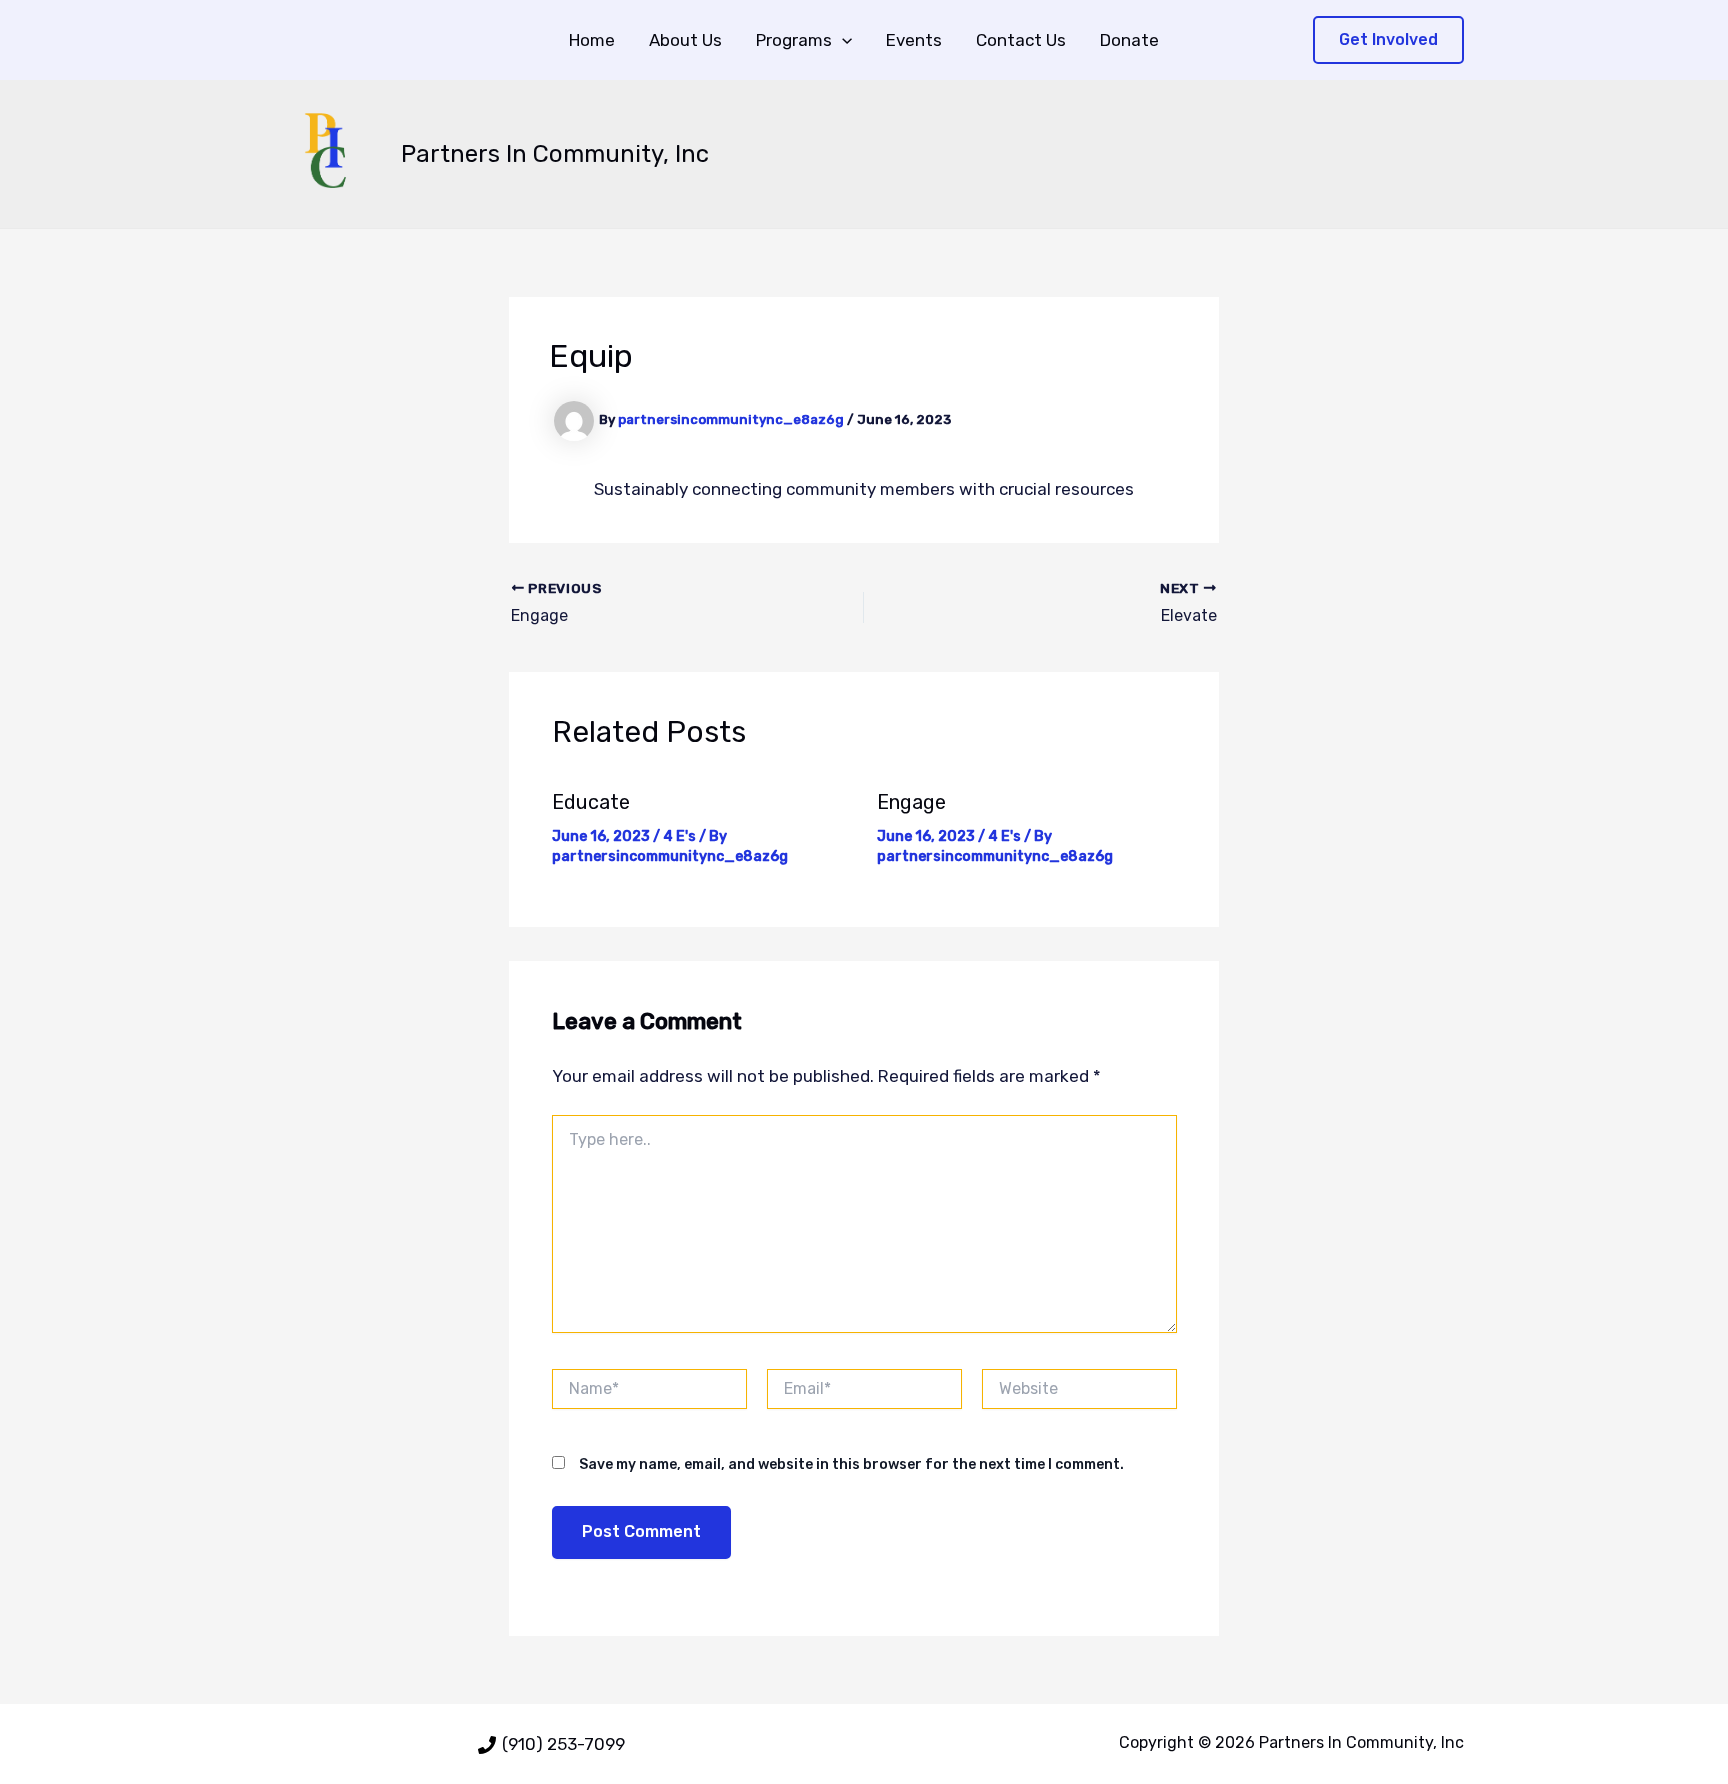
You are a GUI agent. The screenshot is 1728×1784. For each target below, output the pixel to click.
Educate (591, 802)
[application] (842, 40)
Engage (911, 802)
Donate (1129, 40)
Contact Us (1021, 40)
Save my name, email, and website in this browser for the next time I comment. (851, 1464)
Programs (794, 40)
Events (914, 40)
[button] (1388, 40)
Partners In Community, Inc (555, 154)
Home (592, 40)
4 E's (679, 836)
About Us (685, 40)
